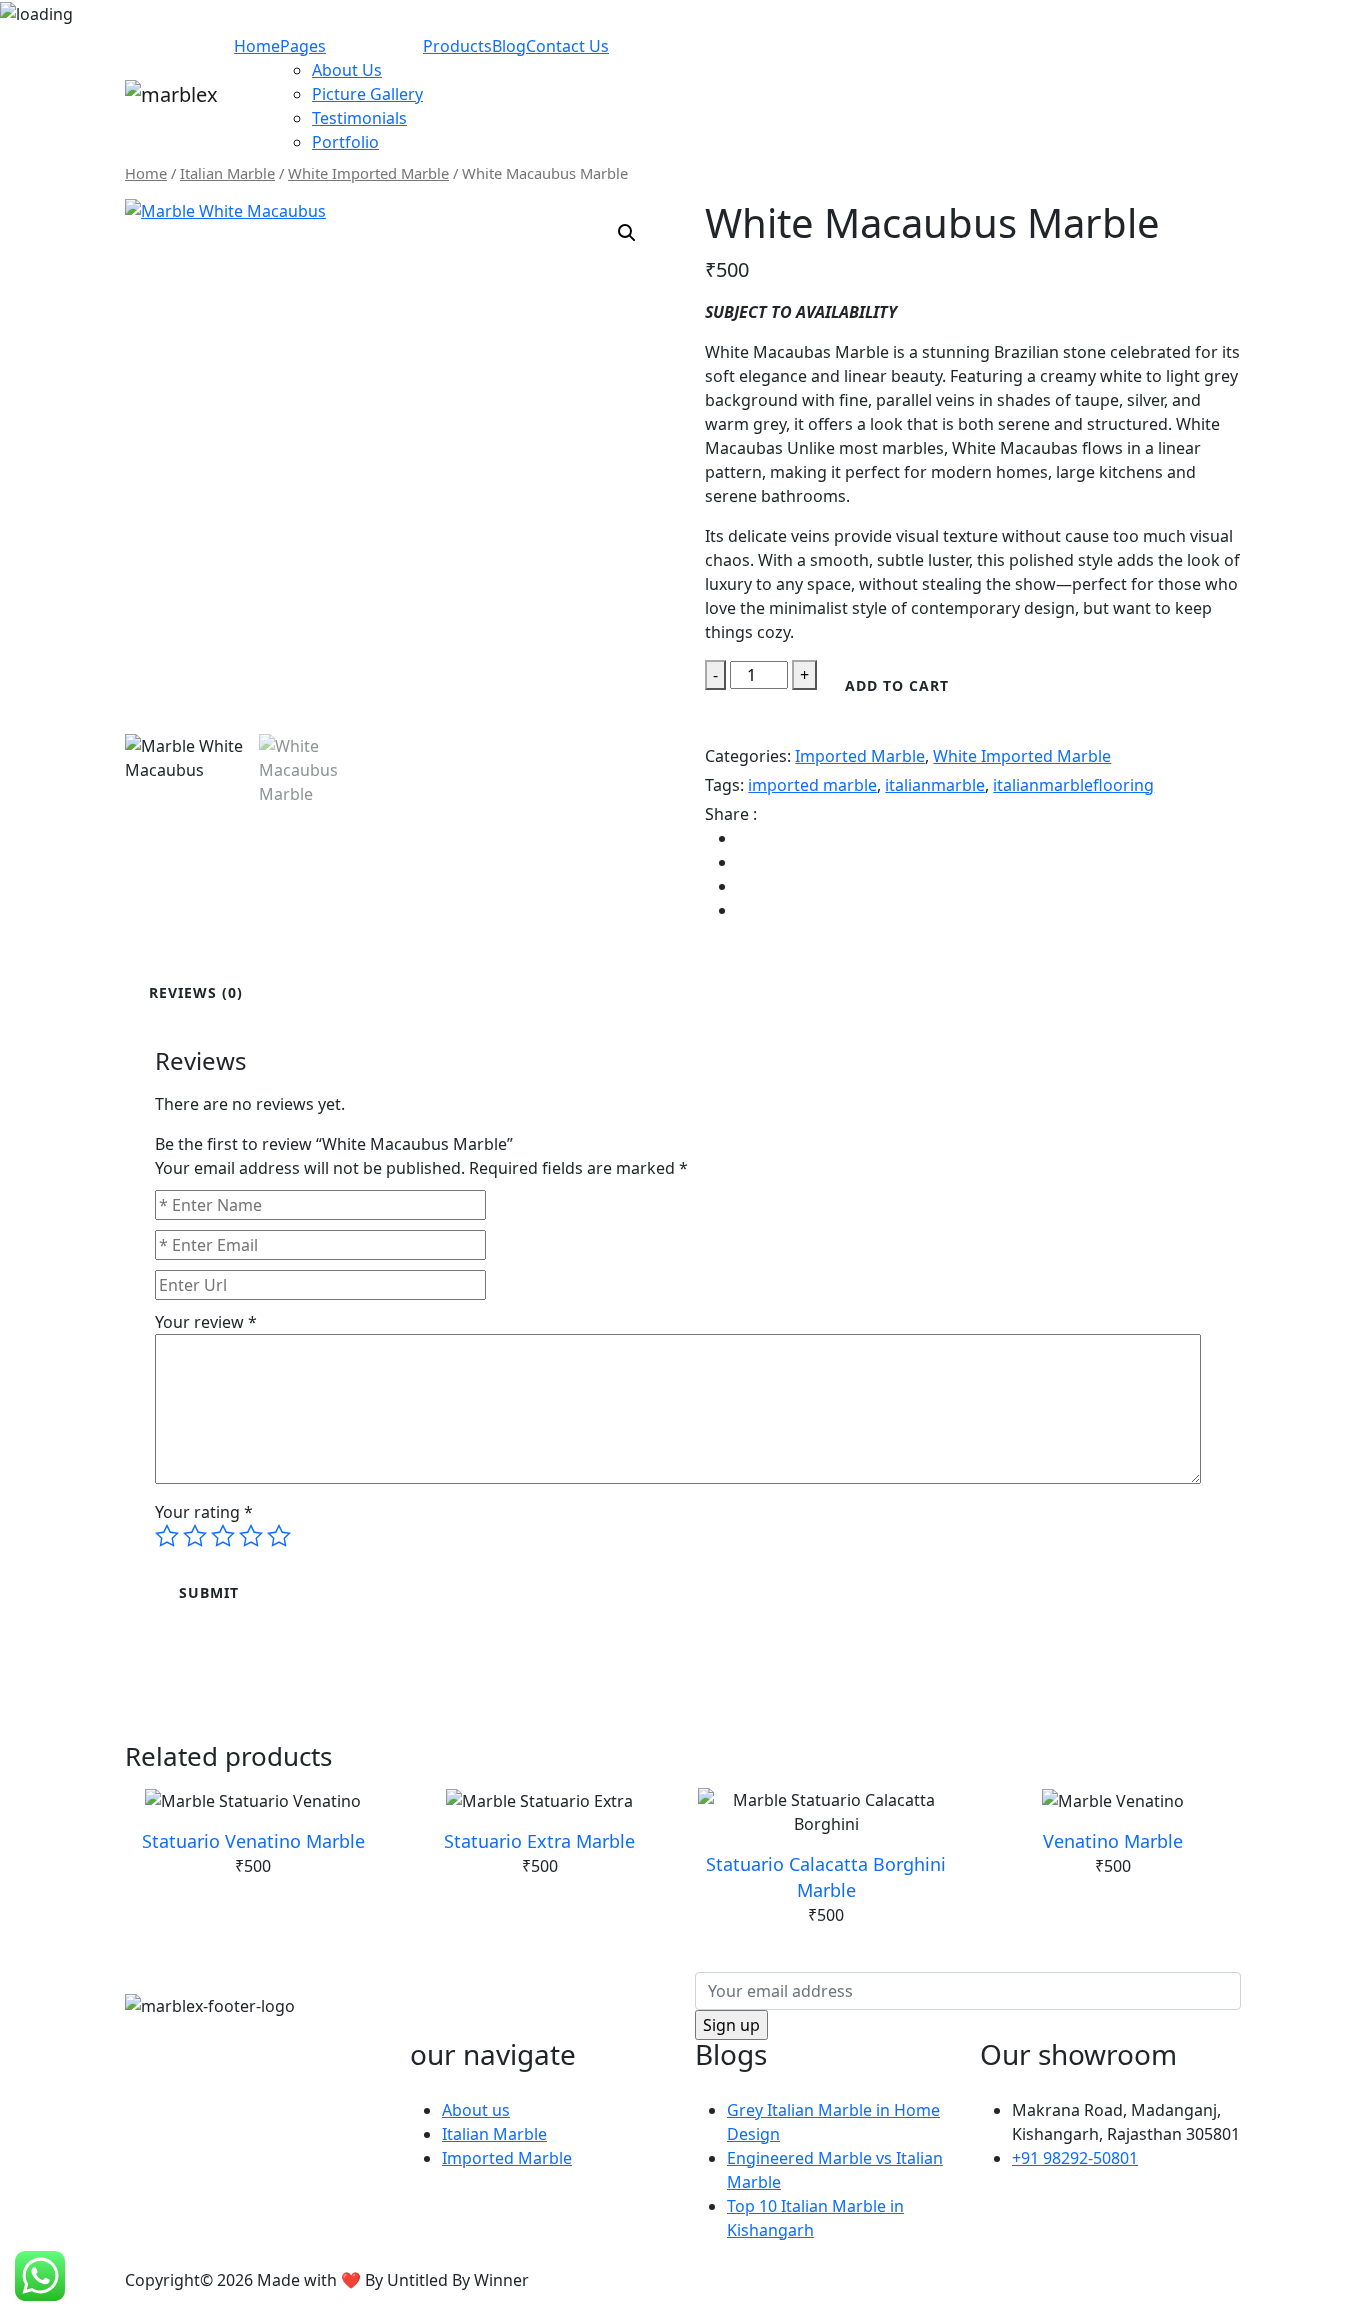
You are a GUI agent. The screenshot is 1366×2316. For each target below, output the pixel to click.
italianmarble (935, 785)
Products (457, 46)
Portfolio (345, 142)
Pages (303, 46)
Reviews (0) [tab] (196, 992)
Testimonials (359, 118)
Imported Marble (860, 756)
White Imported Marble (368, 173)
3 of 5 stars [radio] (223, 1536)
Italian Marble (227, 173)
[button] (627, 233)
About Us (347, 70)
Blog (509, 46)
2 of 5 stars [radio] (195, 1536)
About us (476, 2110)
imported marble (812, 785)
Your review (206, 1322)
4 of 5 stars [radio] (251, 1536)
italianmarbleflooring (1073, 785)
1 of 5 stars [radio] (167, 1536)
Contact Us (567, 46)
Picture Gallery (367, 94)
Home (257, 46)
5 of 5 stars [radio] (279, 1536)
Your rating (204, 1512)
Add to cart (897, 685)
